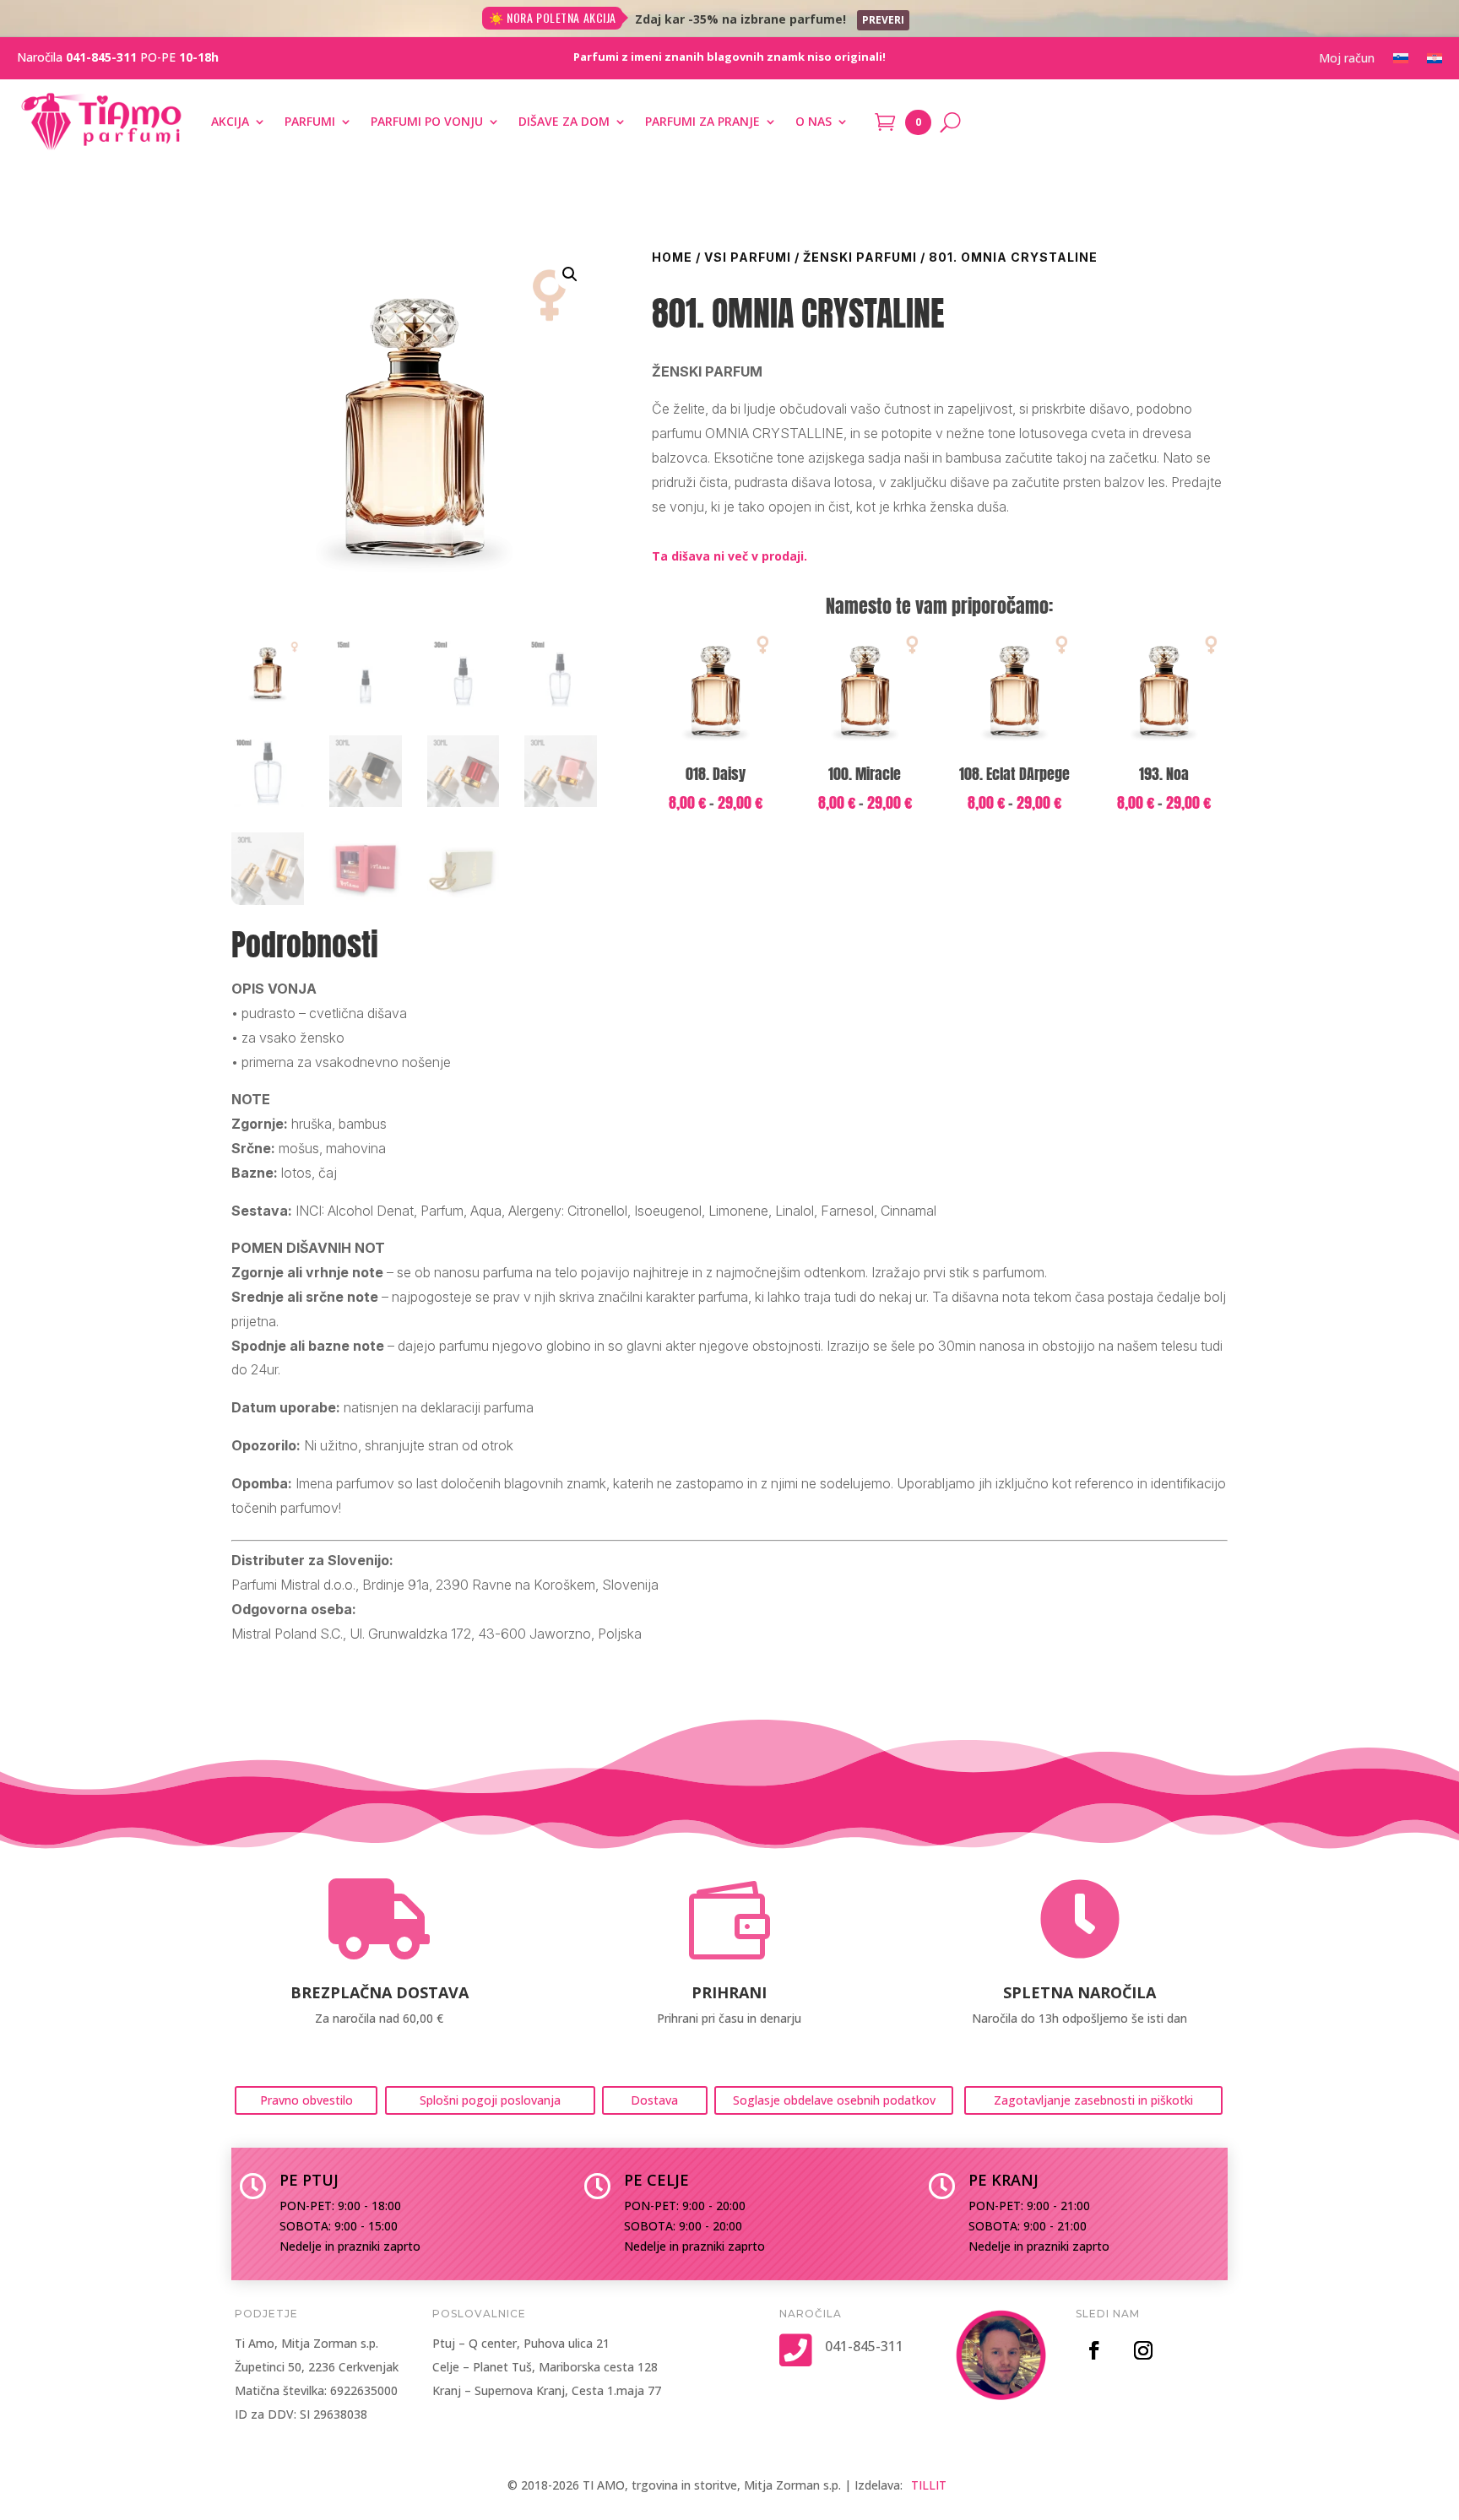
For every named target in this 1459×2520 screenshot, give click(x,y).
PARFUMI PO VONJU (427, 121)
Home (672, 257)
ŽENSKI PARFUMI (860, 257)
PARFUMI (310, 121)
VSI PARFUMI (748, 257)
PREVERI (883, 20)
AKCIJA (230, 121)
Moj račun (1347, 59)
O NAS (814, 121)
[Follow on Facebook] (1094, 2350)
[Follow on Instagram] (1143, 2350)
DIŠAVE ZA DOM (564, 121)
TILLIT (929, 2485)
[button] (570, 274)
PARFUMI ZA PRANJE (702, 121)
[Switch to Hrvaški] (1435, 62)
